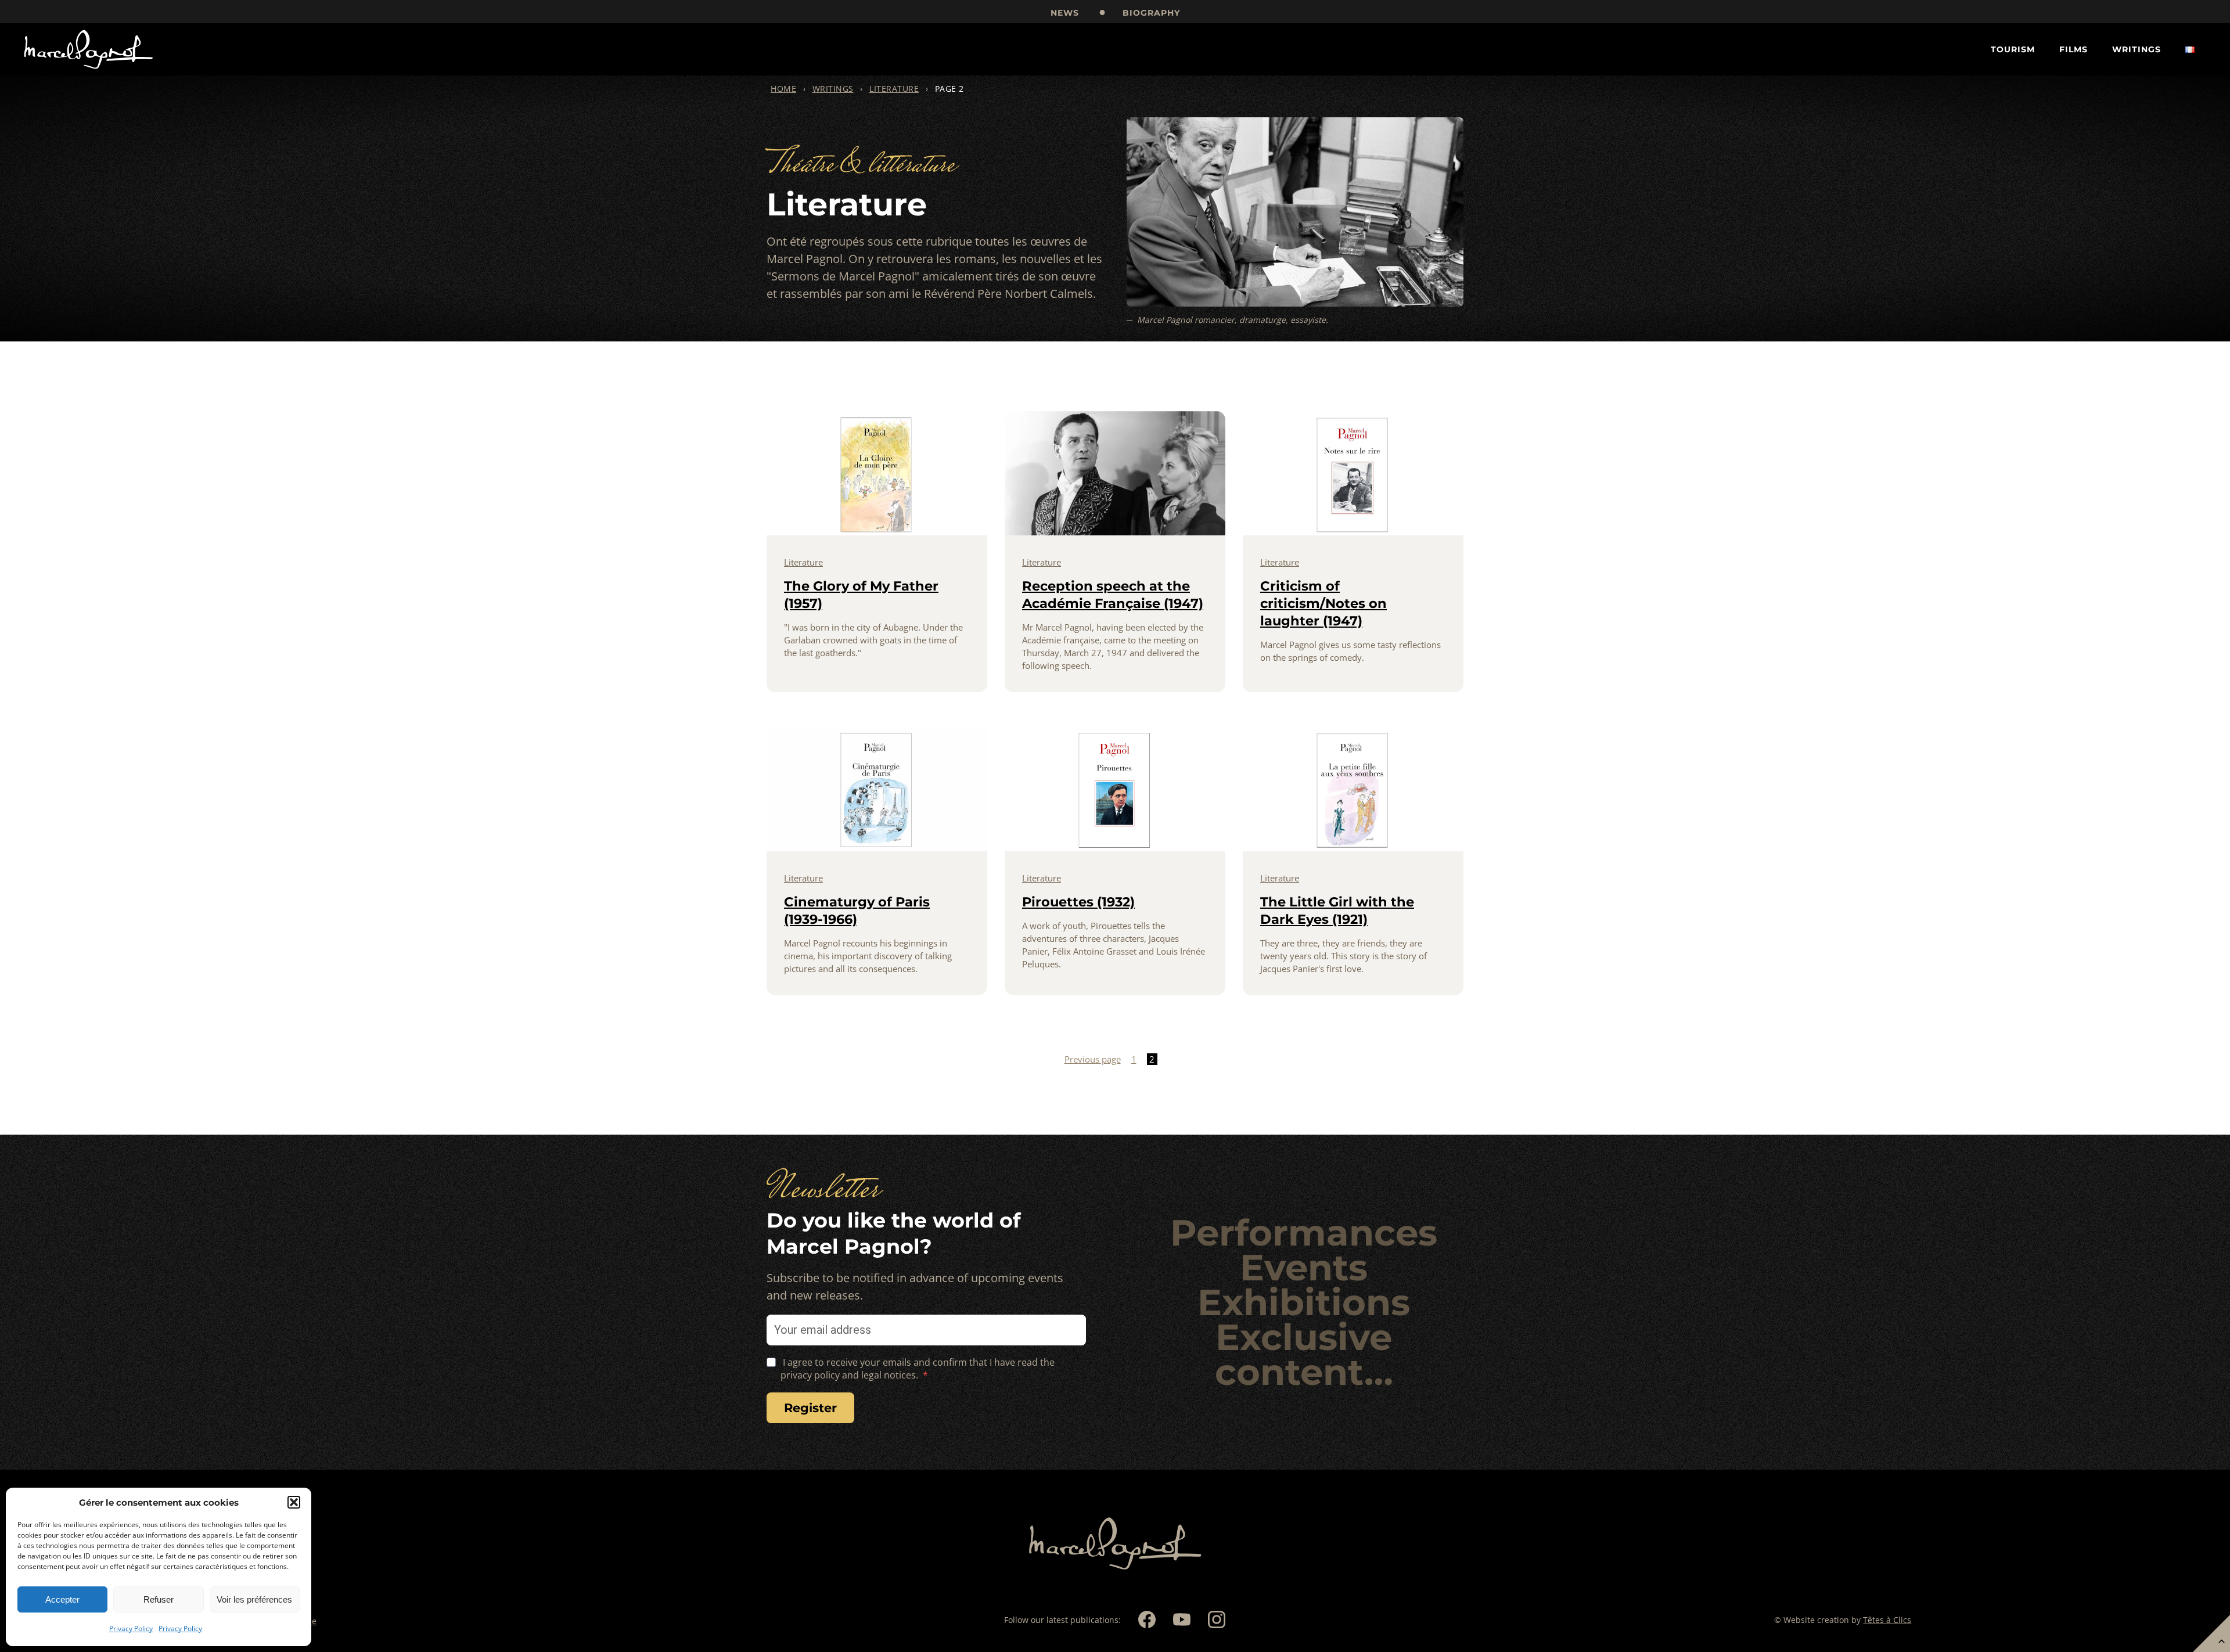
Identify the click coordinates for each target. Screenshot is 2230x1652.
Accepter (62, 1599)
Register (810, 1408)
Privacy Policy (131, 1628)
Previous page (1093, 1059)
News (1065, 13)
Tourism (2013, 49)
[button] (294, 1502)
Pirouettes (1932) (1078, 902)
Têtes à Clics (1887, 1620)
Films (2073, 49)
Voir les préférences (254, 1599)
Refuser (159, 1599)
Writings (2137, 49)
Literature (894, 89)
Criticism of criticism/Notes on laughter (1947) (1323, 603)
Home (783, 89)
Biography (1151, 13)
